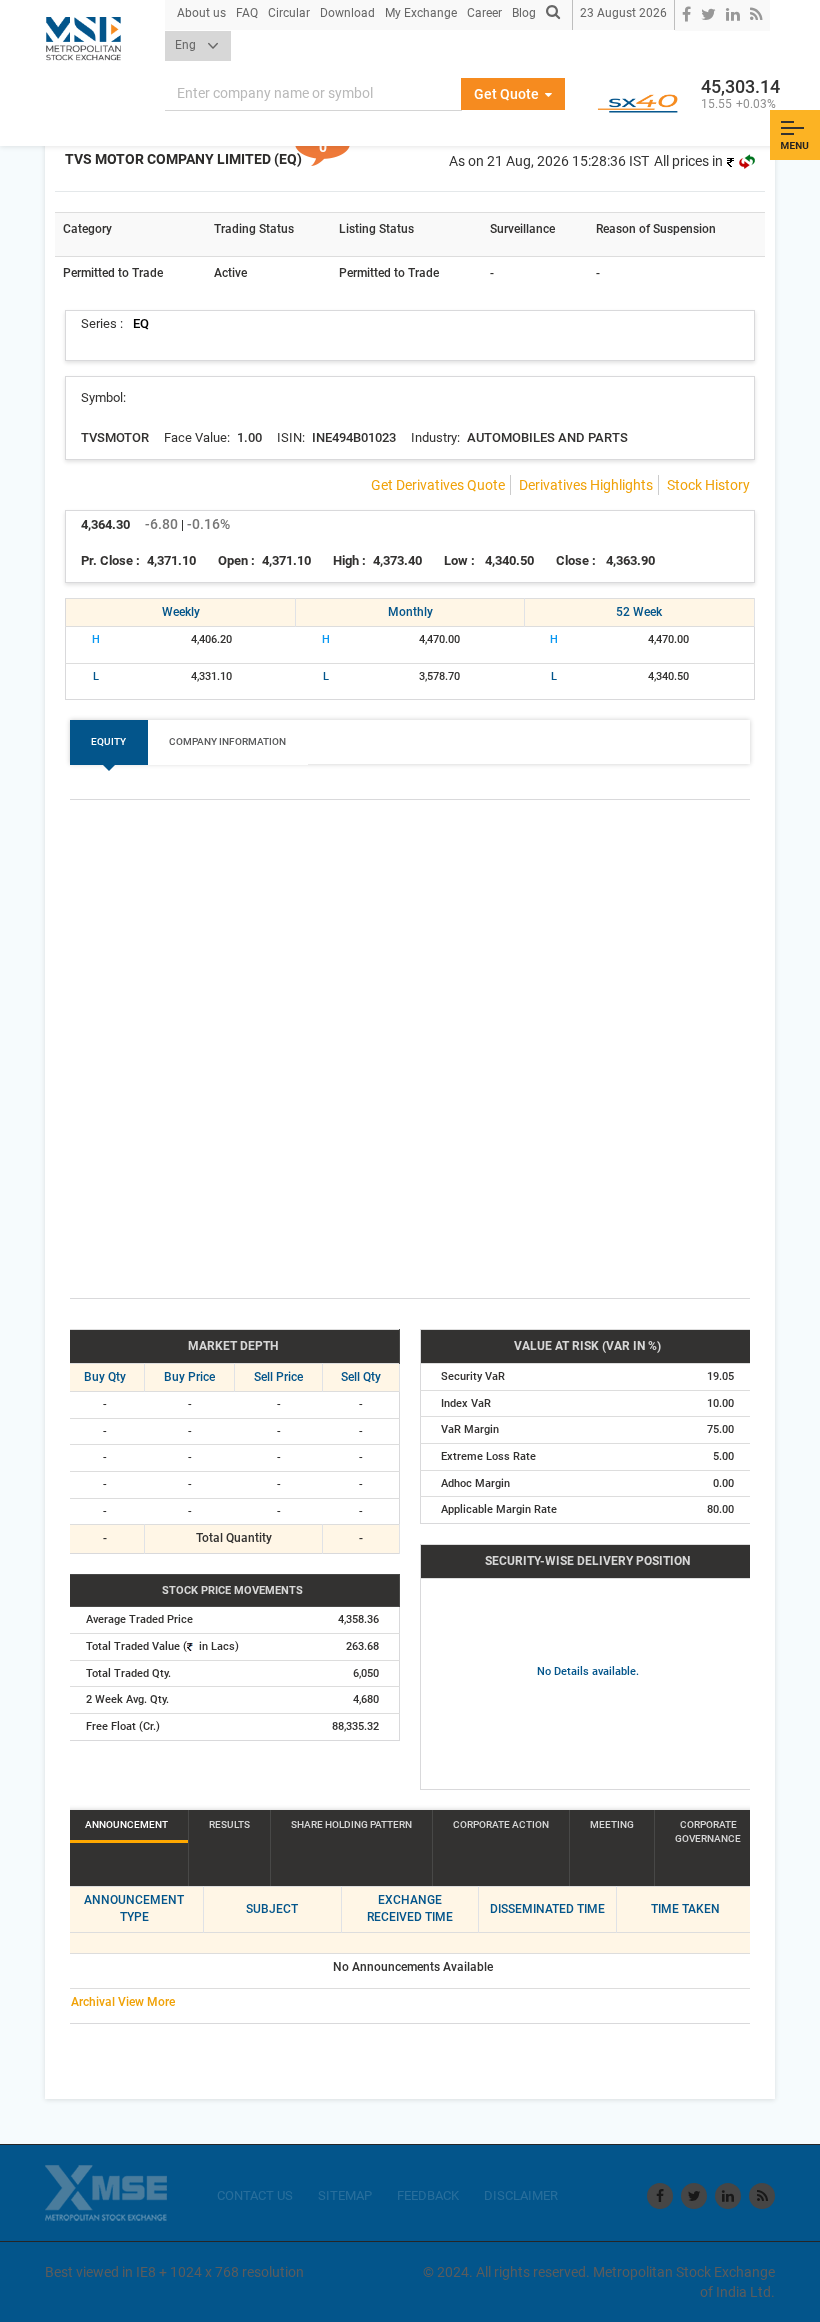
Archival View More (123, 2002)
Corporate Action (501, 1824)
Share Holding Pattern (351, 1824)
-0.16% (208, 524)
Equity (108, 741)
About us (201, 13)
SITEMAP (345, 2195)
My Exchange (421, 13)
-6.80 (161, 524)
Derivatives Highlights (586, 485)
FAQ (247, 13)
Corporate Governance (708, 1831)
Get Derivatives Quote (438, 485)
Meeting (612, 1824)
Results (229, 1824)
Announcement (126, 1824)
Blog (524, 13)
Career (484, 13)
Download (347, 13)
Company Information (227, 741)
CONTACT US (255, 2195)
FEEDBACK (428, 2195)
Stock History (708, 485)
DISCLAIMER (521, 2195)
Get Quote (508, 94)
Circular (289, 13)
